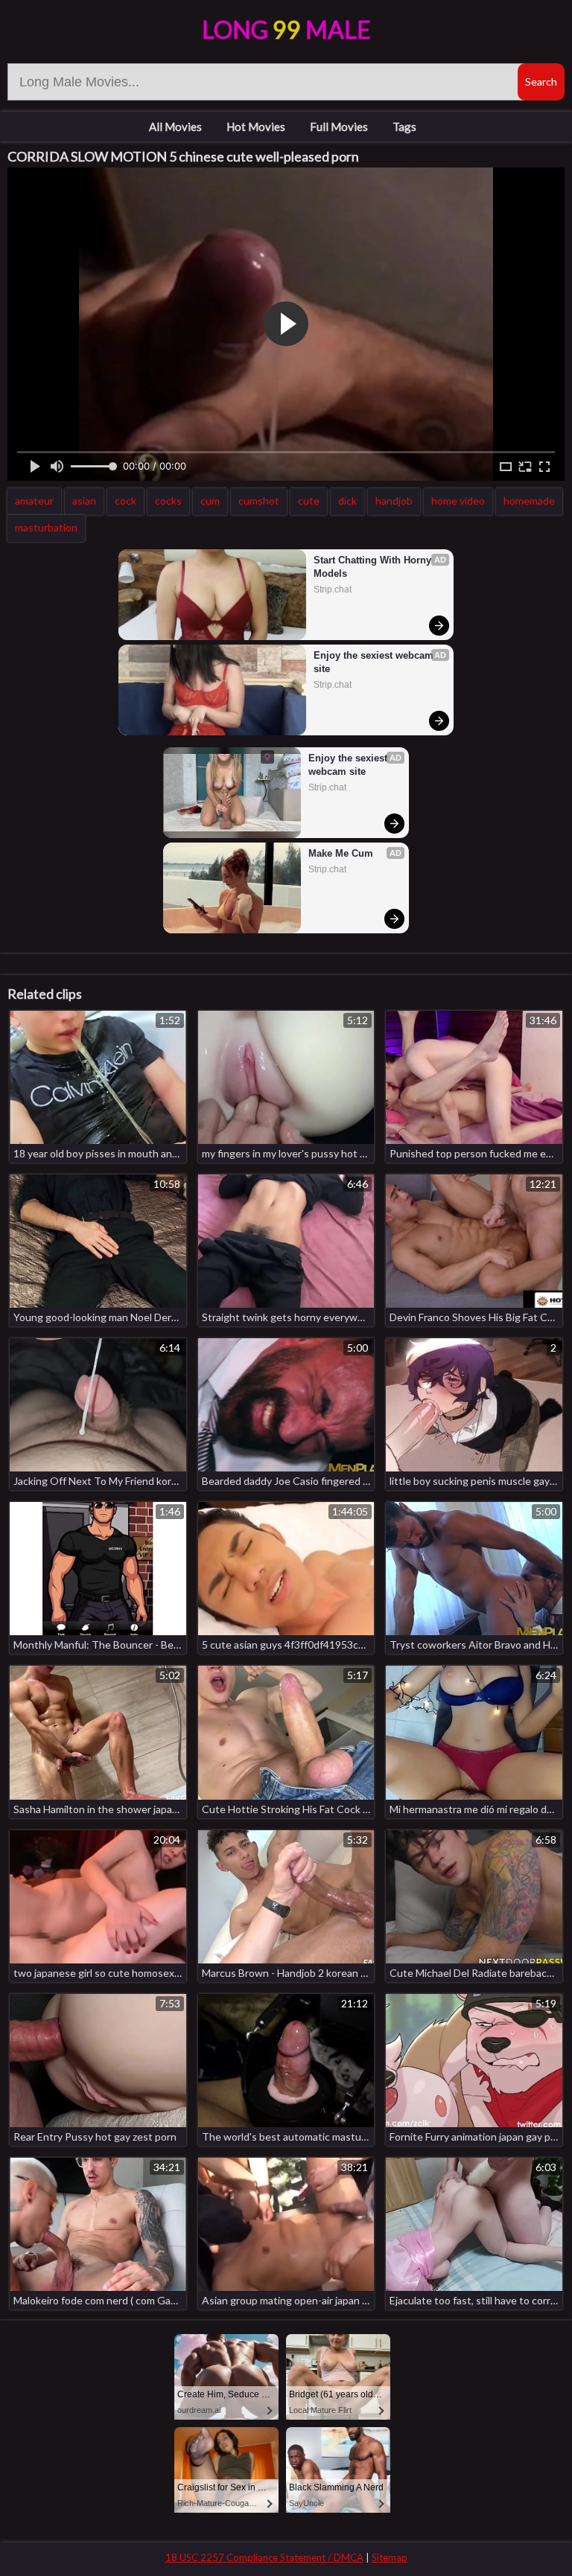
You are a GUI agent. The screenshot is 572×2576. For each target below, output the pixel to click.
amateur (34, 501)
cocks (168, 501)
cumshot (259, 501)
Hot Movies (256, 127)
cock (125, 501)
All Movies (175, 127)
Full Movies (339, 127)
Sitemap (390, 2557)
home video (458, 501)
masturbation (46, 527)
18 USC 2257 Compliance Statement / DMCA (264, 2557)
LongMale (286, 29)
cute (309, 501)
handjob (394, 501)
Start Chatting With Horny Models (374, 567)
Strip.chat (333, 589)
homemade (529, 501)
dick (347, 501)
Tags (404, 127)
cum (210, 501)
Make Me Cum (341, 853)
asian (84, 501)
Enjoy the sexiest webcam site (375, 662)
